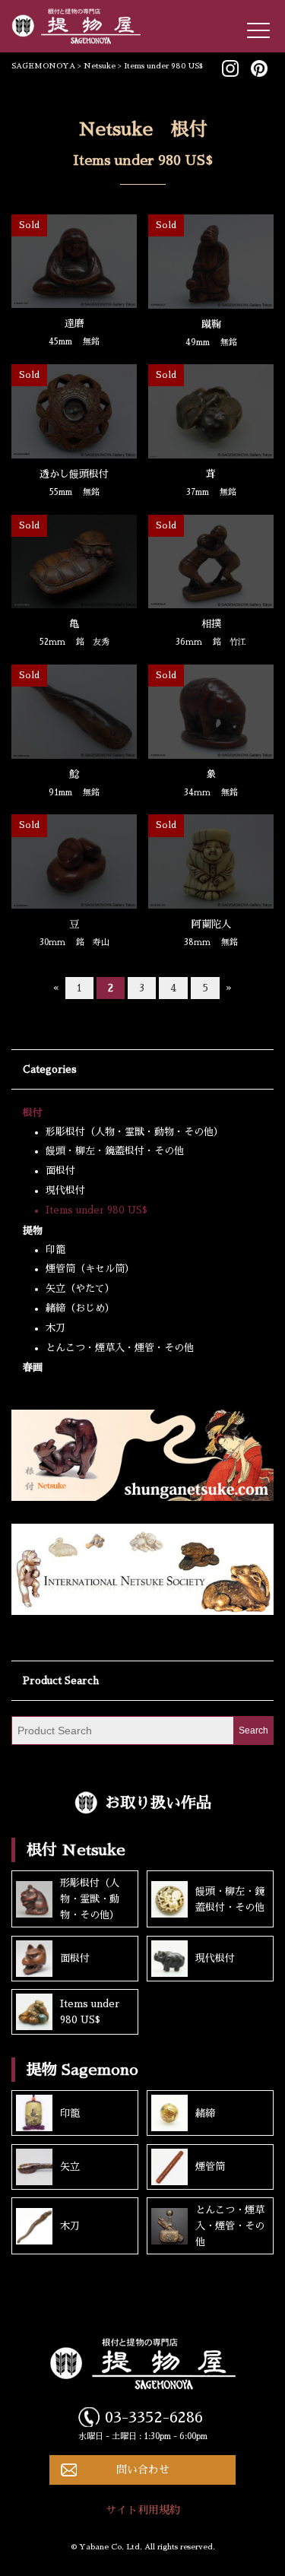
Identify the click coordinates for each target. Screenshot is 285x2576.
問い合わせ (143, 2470)
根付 (33, 1113)
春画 (33, 1367)
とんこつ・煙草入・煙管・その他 (120, 1348)
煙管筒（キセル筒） (90, 1269)
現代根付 (65, 1190)
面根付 (60, 1171)
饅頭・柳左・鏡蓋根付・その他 (115, 1151)
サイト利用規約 (143, 2510)
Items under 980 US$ (97, 1210)
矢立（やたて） (80, 1288)
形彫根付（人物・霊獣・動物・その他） (135, 1132)
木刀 (55, 1328)
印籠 (55, 1250)
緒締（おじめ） (80, 1308)
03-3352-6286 (154, 2417)
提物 (33, 1231)
